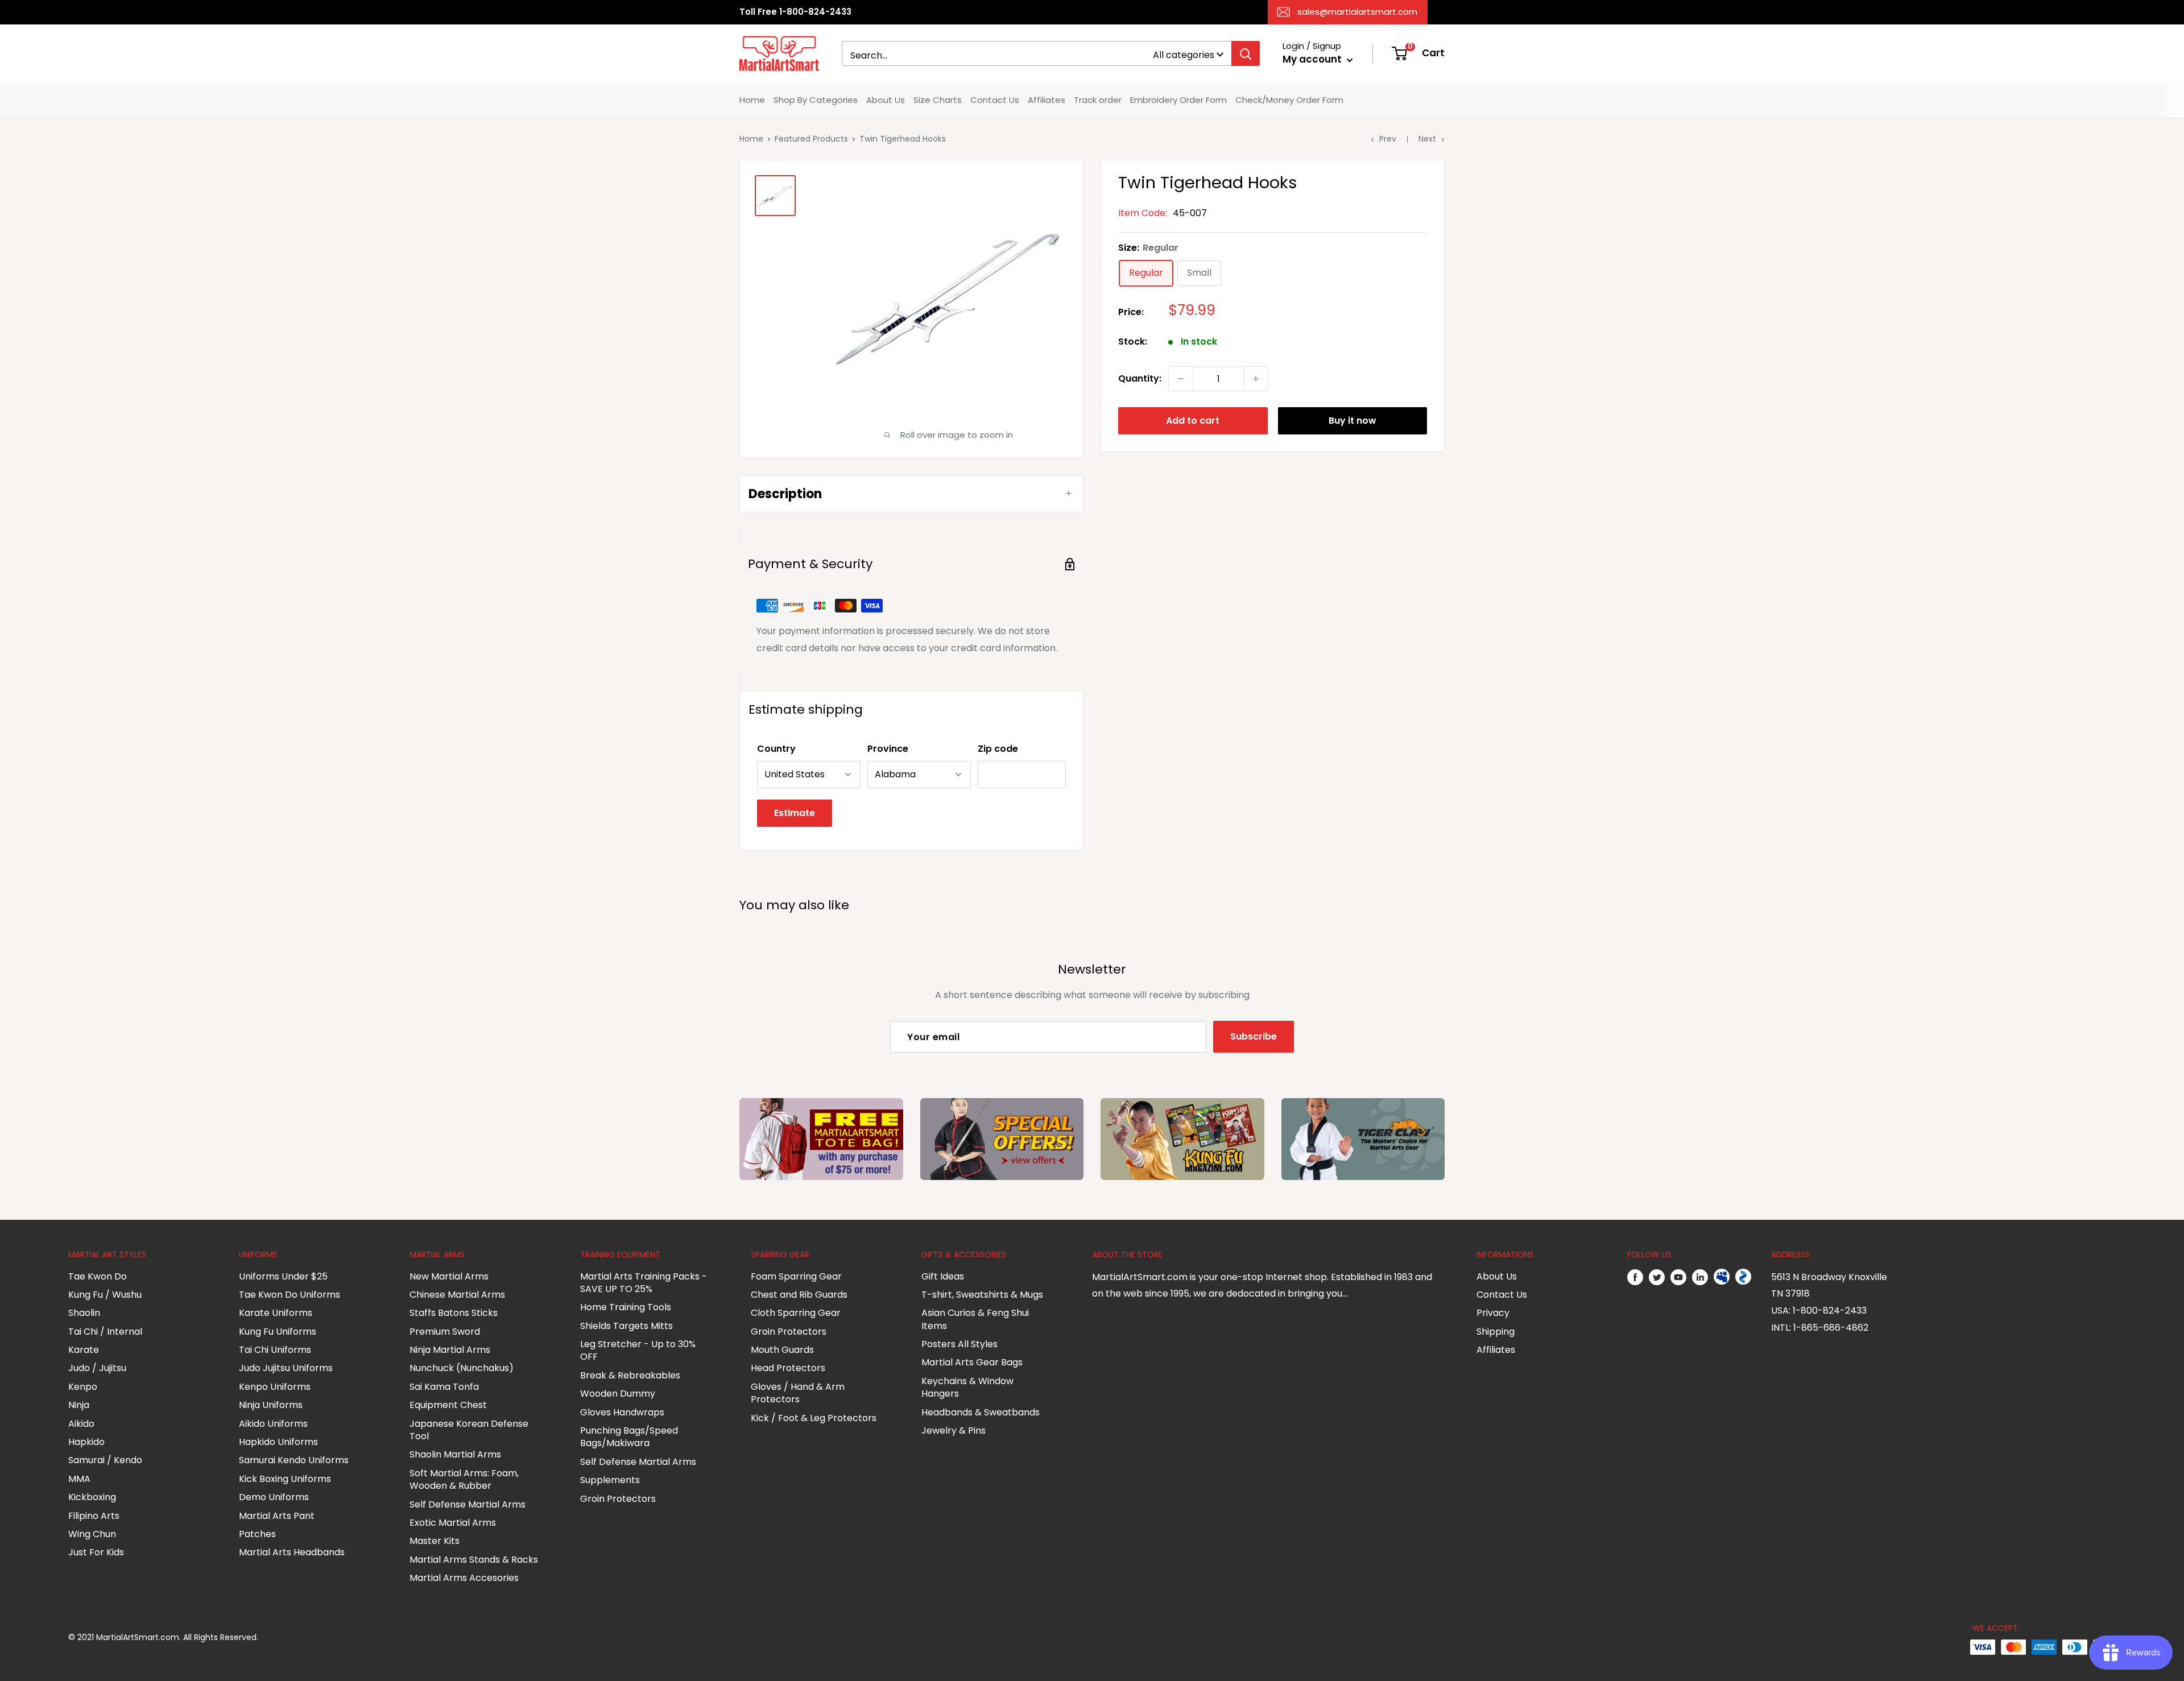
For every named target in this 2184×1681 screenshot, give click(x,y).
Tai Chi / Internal (105, 1332)
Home (752, 100)
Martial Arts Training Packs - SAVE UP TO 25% (644, 1283)
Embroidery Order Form (1178, 100)
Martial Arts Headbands (292, 1552)
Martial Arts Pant (277, 1516)
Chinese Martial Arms (457, 1295)
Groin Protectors (618, 1499)
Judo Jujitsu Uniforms (286, 1368)
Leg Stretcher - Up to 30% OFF (638, 1350)
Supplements (610, 1480)
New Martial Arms (449, 1276)
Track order (1098, 100)
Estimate (795, 813)
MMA (79, 1479)
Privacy (1493, 1313)
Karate (84, 1350)
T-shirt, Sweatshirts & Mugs (982, 1295)
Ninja (79, 1405)
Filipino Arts (94, 1516)
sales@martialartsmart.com (1357, 12)
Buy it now (1352, 421)
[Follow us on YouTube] (1678, 1277)
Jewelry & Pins (954, 1430)
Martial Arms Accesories (464, 1578)
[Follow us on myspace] (1722, 1277)
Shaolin (84, 1313)
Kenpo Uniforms (275, 1387)
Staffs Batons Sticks (454, 1313)
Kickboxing (92, 1497)
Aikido (81, 1424)
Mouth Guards (782, 1350)
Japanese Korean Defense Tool (469, 1430)
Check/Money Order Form (1289, 100)
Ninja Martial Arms (450, 1350)
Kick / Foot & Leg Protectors (814, 1418)
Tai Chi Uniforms (275, 1350)
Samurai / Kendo (105, 1460)
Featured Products (811, 139)
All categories (1184, 55)
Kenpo (83, 1387)
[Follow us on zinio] (1743, 1277)
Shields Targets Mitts (626, 1326)
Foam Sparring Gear (796, 1276)
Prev (1388, 139)
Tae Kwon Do (98, 1276)
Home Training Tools (626, 1307)
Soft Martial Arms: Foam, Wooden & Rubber (464, 1479)
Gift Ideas (943, 1276)
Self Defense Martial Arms (468, 1504)
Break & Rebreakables (630, 1375)
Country (776, 749)
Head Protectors (788, 1368)
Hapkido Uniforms (278, 1442)
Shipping (1496, 1332)
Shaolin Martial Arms (455, 1454)
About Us (886, 100)
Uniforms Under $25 (283, 1276)
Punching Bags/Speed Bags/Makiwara (629, 1437)
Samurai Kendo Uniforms (294, 1460)
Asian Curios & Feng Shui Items (975, 1319)
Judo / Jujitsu (97, 1368)
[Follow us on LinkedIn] (1700, 1277)
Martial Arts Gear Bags (972, 1362)
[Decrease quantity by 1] (1181, 379)
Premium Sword (445, 1332)
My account (1313, 59)
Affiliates (1046, 100)
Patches (257, 1534)
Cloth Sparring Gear (796, 1313)
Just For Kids (96, 1552)
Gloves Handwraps (622, 1412)
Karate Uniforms (276, 1313)
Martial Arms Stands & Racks (474, 1560)
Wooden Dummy (618, 1394)
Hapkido (86, 1442)
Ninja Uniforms (271, 1405)
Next (1427, 139)
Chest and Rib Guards (799, 1295)
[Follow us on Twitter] (1657, 1277)
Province (888, 749)
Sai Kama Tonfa (444, 1387)
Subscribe (1254, 1036)
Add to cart (1193, 421)
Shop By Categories (816, 100)
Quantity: (1140, 378)
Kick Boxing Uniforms (285, 1479)
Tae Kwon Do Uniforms (289, 1295)
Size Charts (938, 100)
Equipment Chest (448, 1405)
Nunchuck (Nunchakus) (462, 1368)
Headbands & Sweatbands (981, 1412)
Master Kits (435, 1541)
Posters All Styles (959, 1344)
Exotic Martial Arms (453, 1523)
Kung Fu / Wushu (105, 1295)
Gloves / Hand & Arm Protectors (798, 1393)
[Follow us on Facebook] (1635, 1277)
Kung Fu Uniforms (278, 1332)
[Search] (1246, 53)
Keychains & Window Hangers (967, 1387)
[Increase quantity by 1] (1256, 379)
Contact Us (995, 100)
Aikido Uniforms (273, 1424)
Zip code (998, 749)
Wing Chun (92, 1534)
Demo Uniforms (274, 1497)
